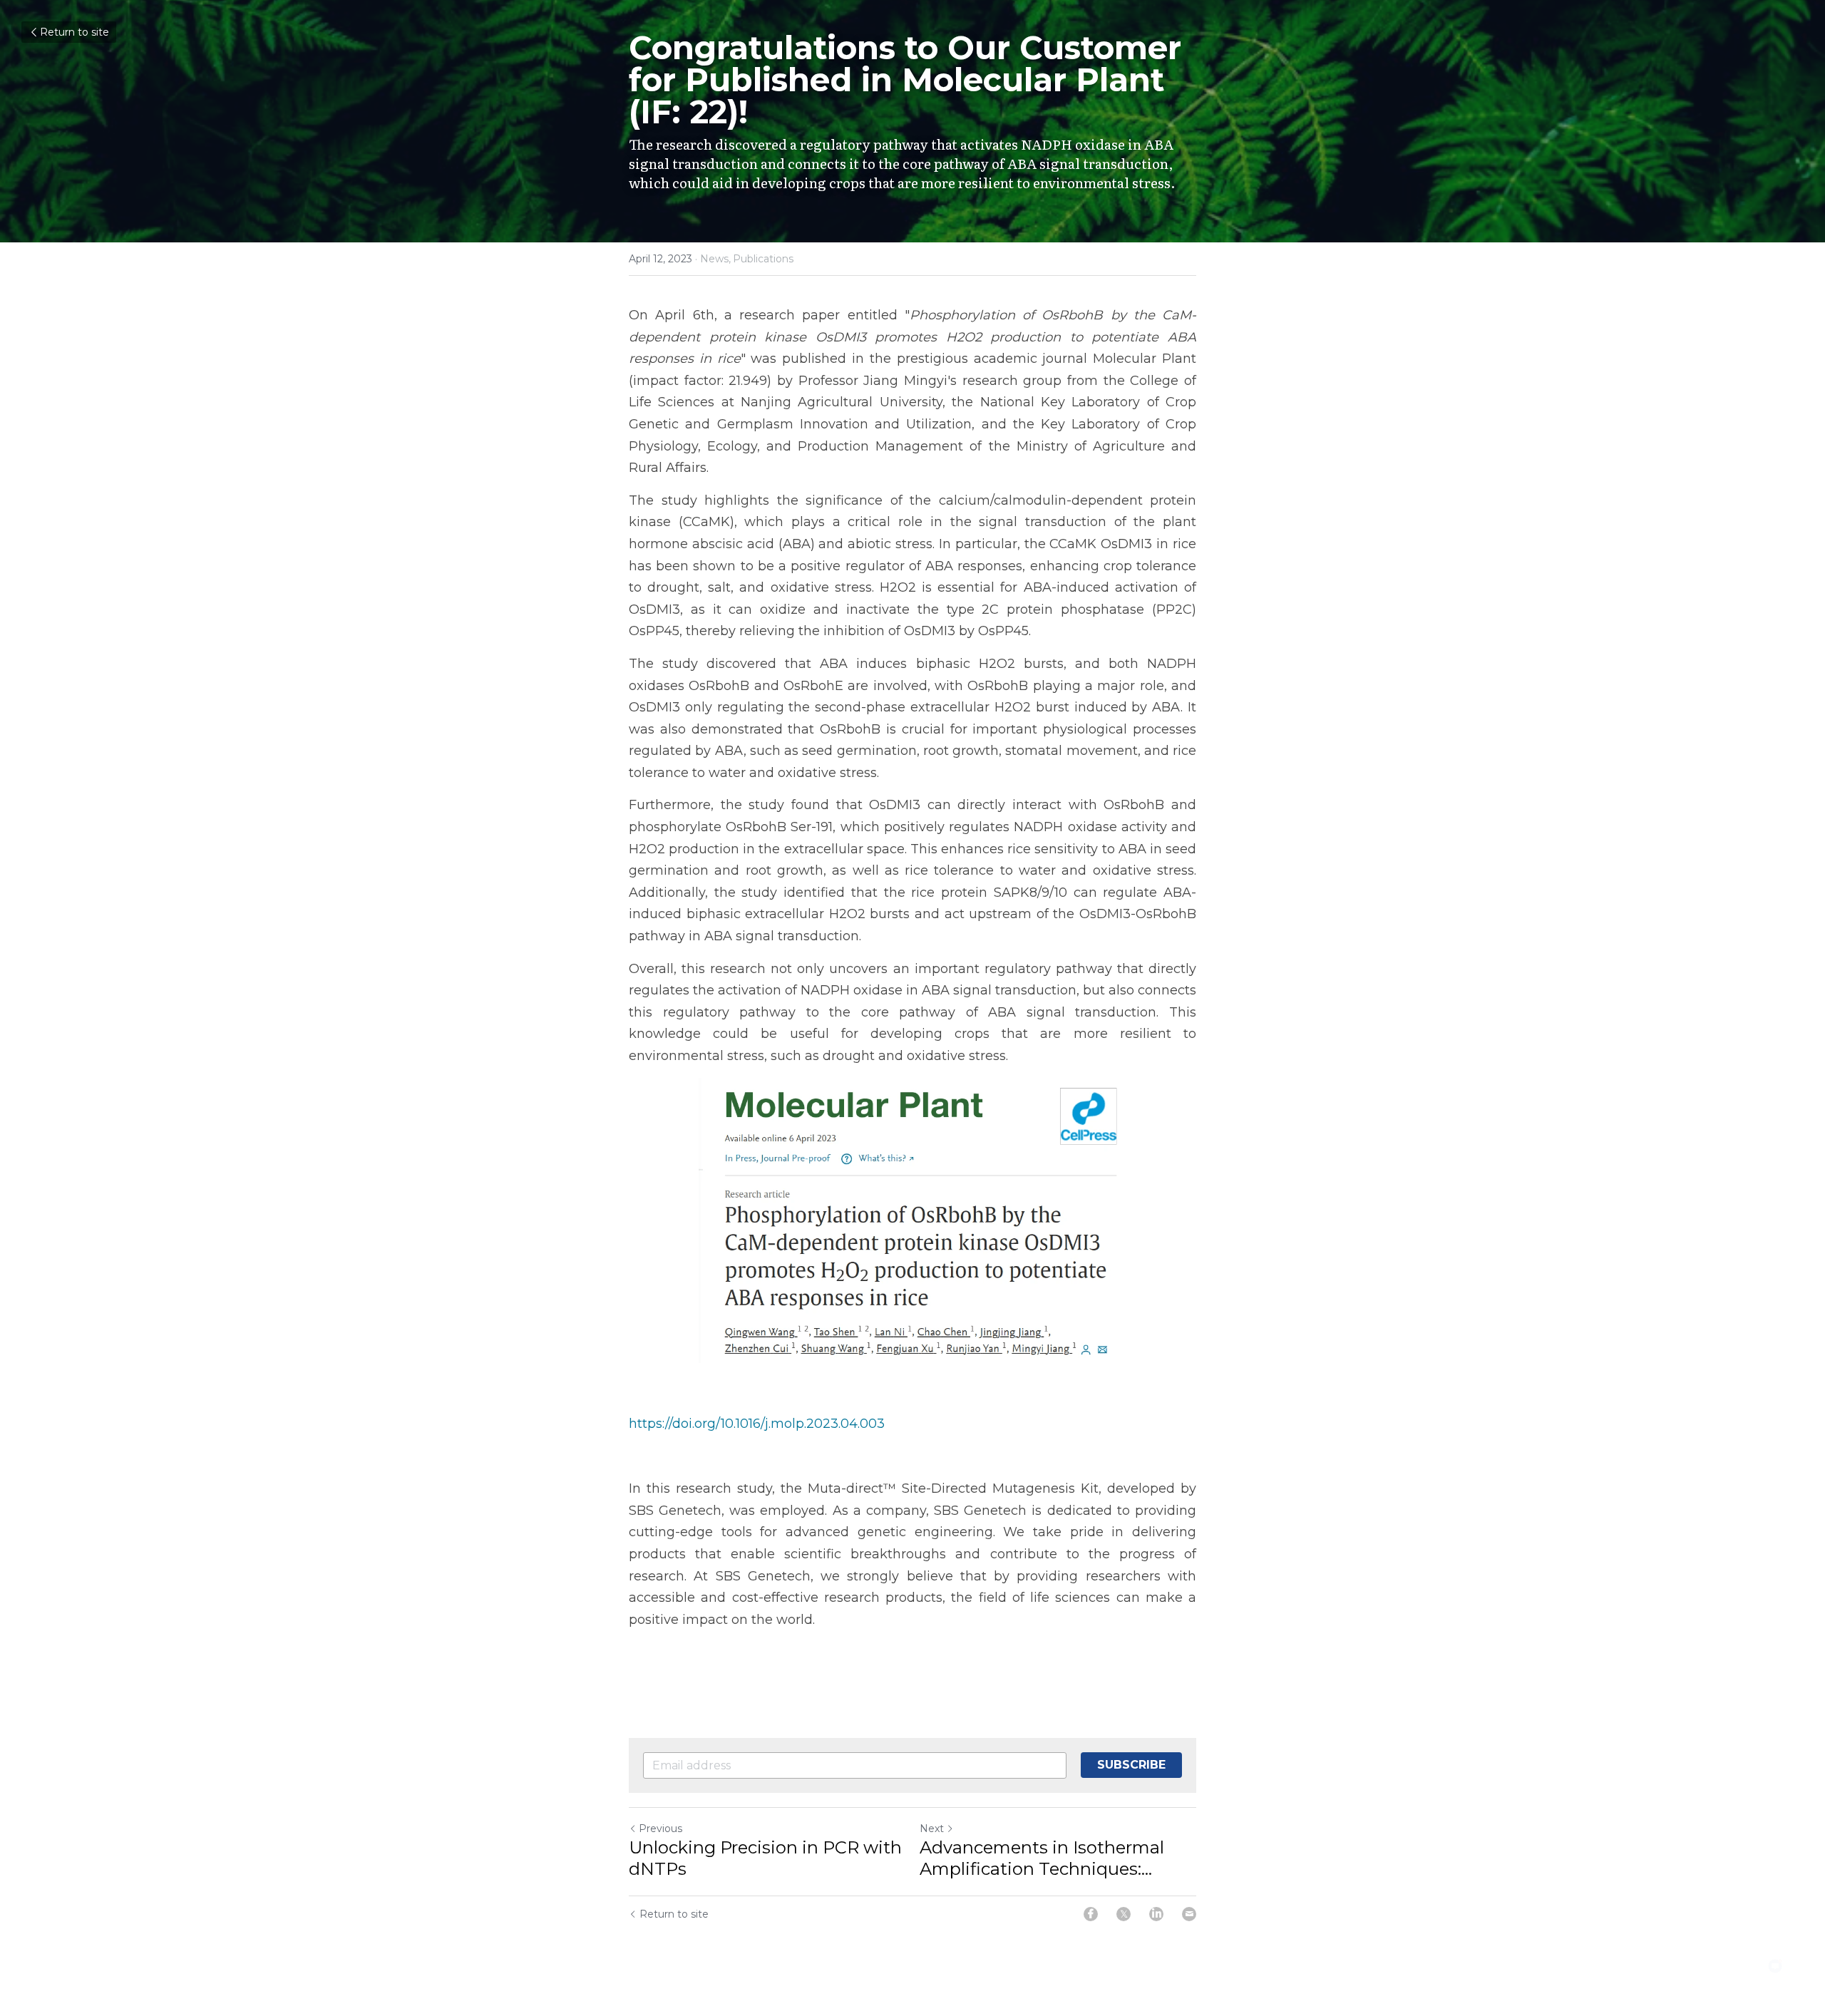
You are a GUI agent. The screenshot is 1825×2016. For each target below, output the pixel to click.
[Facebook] (1091, 1914)
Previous (660, 1829)
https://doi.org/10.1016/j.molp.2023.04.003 (757, 1424)
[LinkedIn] (1156, 1914)
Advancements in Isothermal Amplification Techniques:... (1042, 1858)
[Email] (1189, 1914)
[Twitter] (1124, 1914)
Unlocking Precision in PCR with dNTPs (765, 1858)
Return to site (74, 32)
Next (932, 1829)
